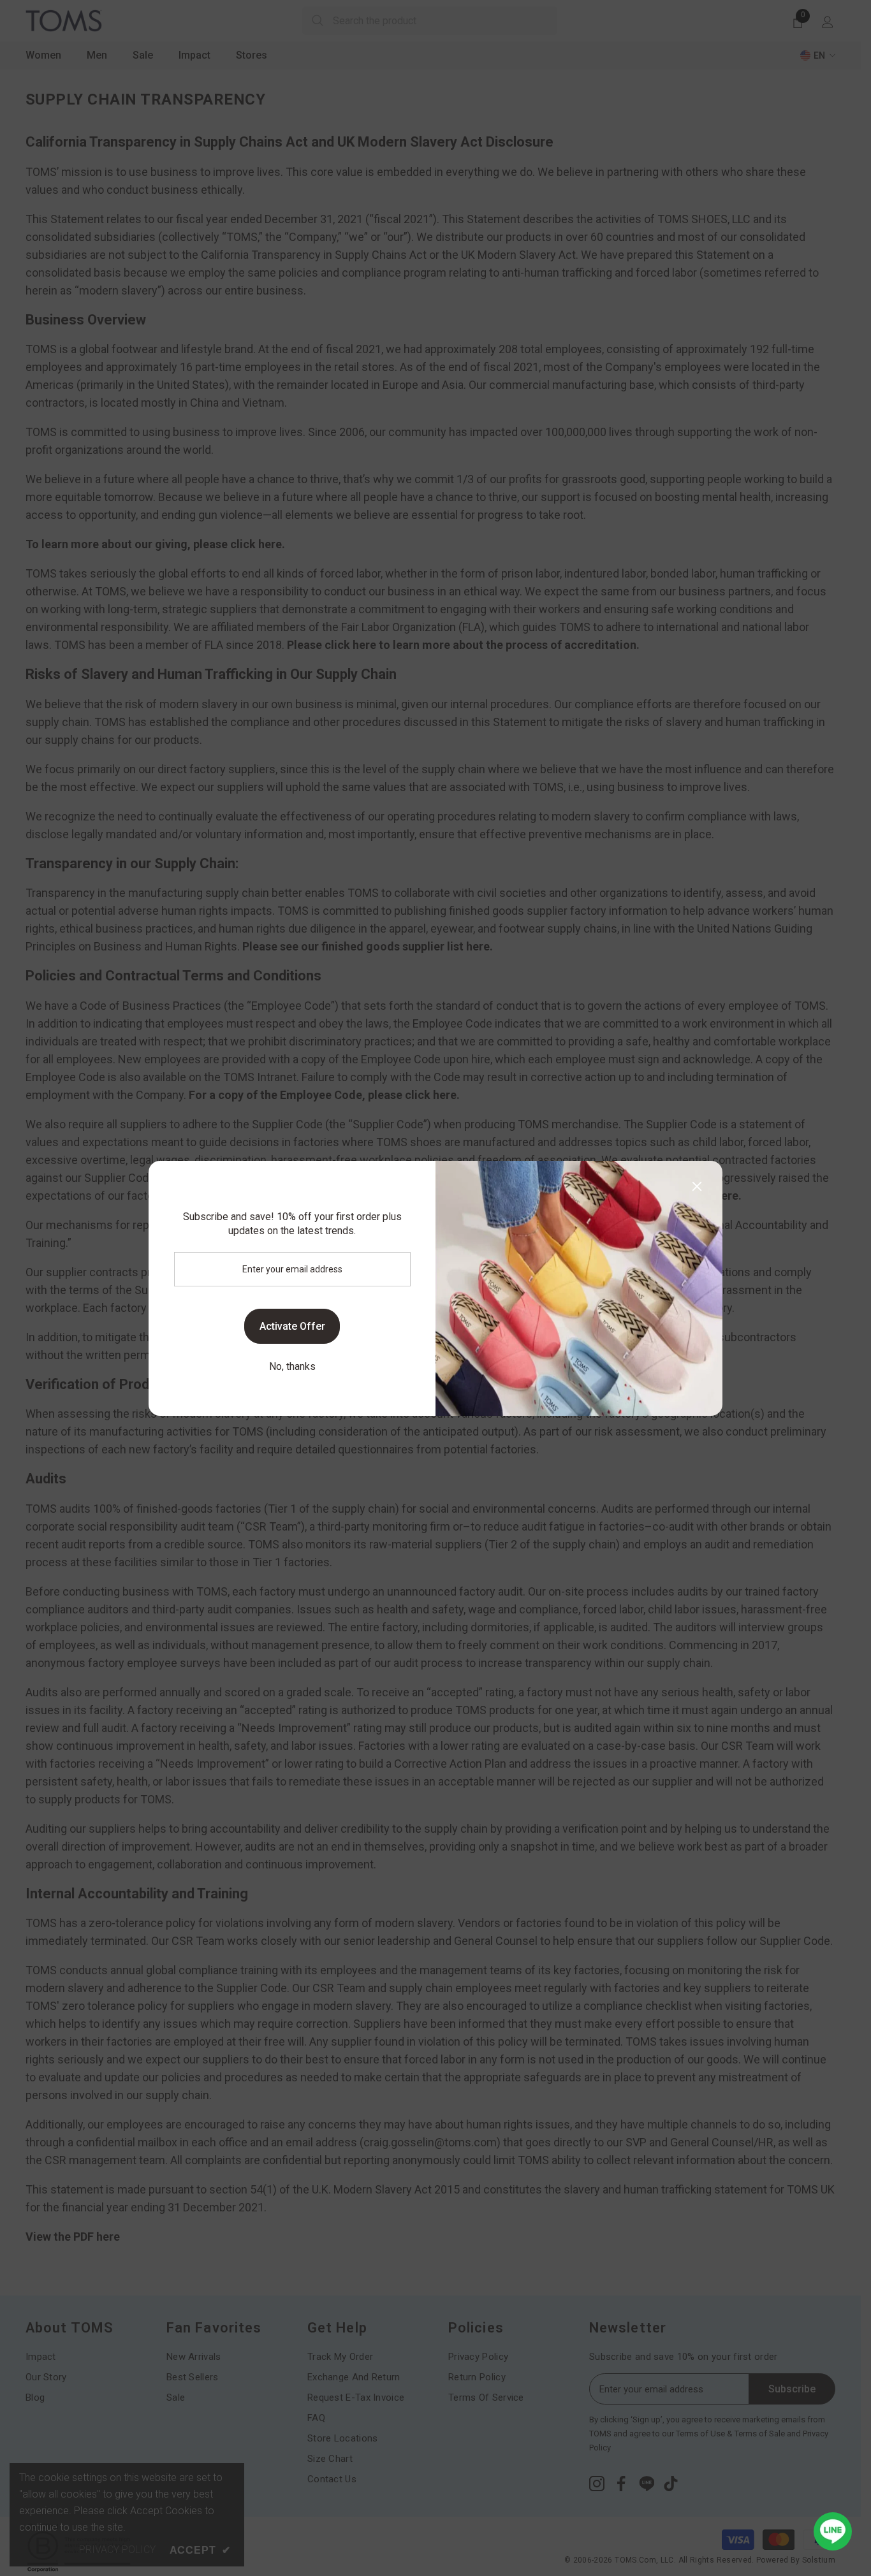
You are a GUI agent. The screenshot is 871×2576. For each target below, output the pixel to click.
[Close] (697, 1186)
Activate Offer (292, 1326)
